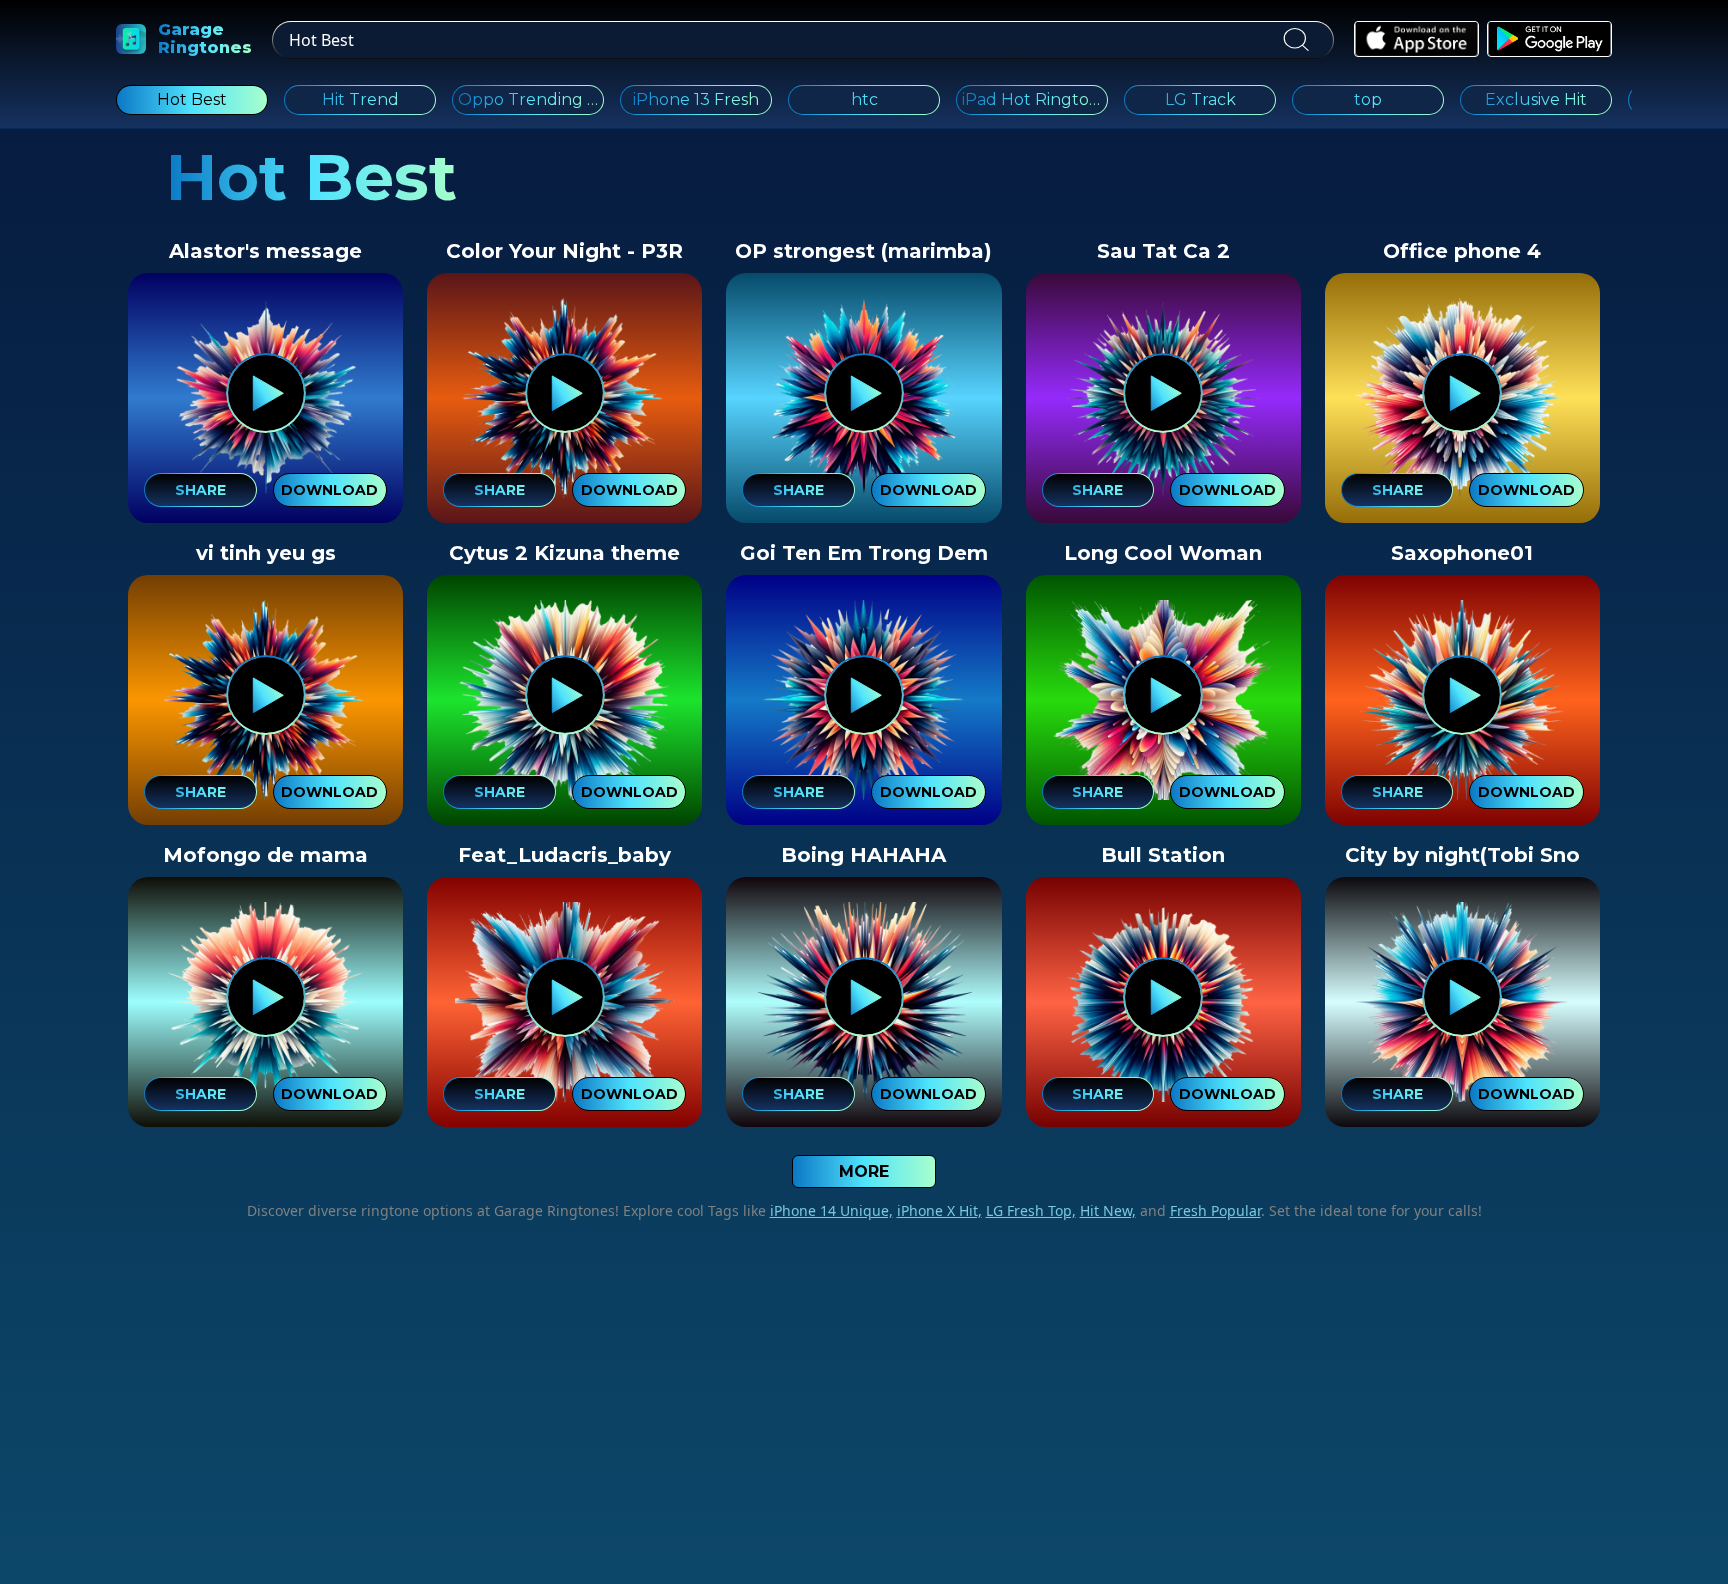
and (1198, 1210)
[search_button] (1295, 40)
